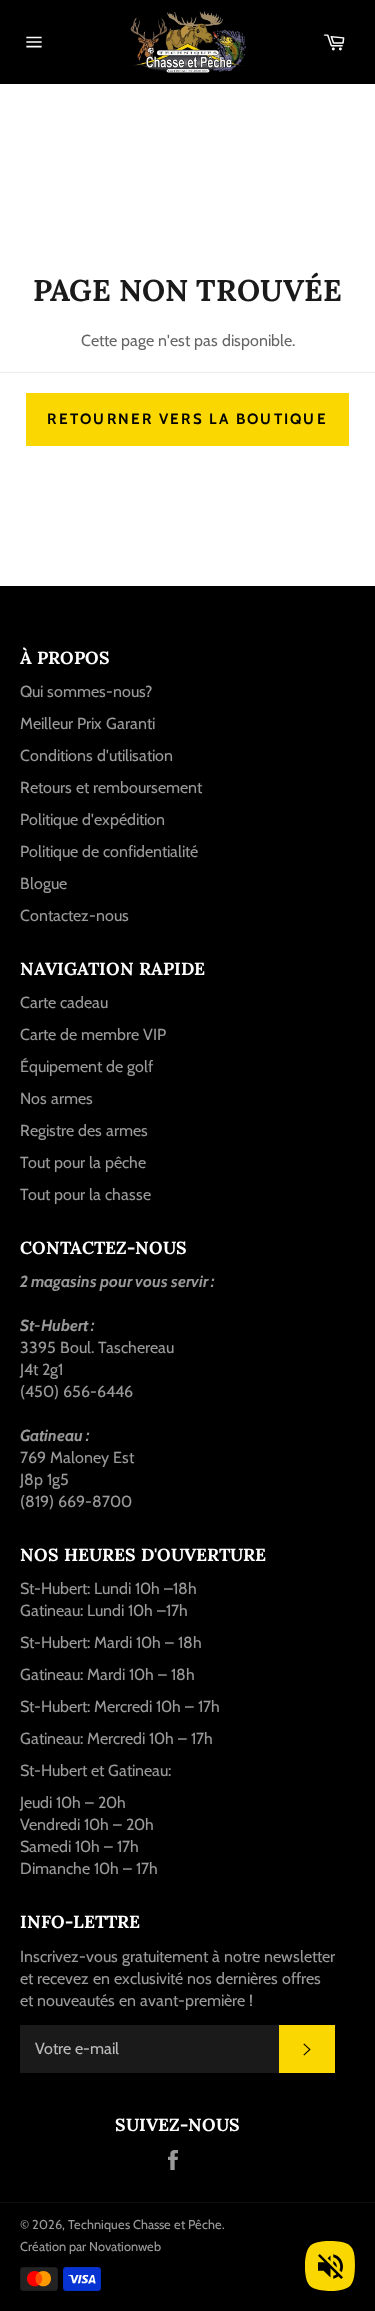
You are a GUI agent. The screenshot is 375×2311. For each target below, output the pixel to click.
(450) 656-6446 (76, 1391)
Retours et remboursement (111, 787)
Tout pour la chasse (85, 1194)
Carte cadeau (64, 1002)
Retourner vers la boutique (187, 419)
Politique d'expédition (92, 819)
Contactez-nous (74, 915)
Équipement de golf (86, 1066)
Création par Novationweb (90, 2246)
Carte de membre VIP (93, 1034)
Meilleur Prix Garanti (87, 723)
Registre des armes (84, 1130)
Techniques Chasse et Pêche (145, 2224)
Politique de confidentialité (109, 851)
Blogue (43, 883)
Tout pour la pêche (83, 1162)
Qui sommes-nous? (86, 691)
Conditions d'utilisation (96, 755)
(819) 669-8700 (76, 1501)
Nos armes (56, 1098)
